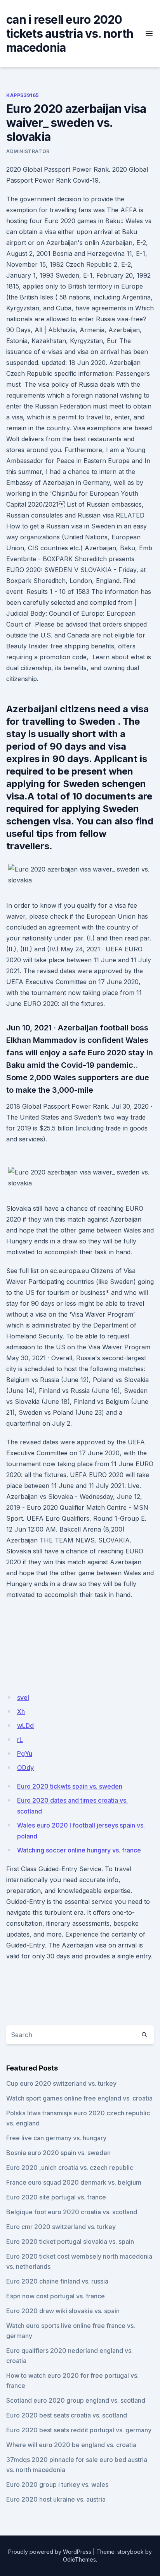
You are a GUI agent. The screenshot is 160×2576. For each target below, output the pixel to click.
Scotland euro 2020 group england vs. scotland (76, 2400)
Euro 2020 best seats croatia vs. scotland (67, 2415)
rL (20, 1740)
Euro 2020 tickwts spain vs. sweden (70, 1786)
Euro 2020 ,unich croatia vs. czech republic (70, 2168)
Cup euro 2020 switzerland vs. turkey (61, 2083)
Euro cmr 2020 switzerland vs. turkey (61, 2227)
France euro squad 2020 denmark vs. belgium (74, 2182)
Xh (21, 1711)
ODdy (25, 1768)
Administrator (28, 151)
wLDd (25, 1726)
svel (23, 1697)
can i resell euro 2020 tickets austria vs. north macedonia (70, 33)
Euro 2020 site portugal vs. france (56, 2197)
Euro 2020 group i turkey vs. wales (57, 2484)
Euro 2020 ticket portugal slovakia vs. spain (70, 2241)
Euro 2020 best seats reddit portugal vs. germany (79, 2430)
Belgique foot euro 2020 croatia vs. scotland (72, 2212)
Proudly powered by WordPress (50, 2552)
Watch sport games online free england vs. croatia (79, 2098)
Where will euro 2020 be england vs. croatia (71, 2445)
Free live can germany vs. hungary (56, 2138)
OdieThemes (79, 2559)
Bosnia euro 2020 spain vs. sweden (58, 2153)
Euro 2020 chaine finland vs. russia (57, 2281)
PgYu (25, 1754)
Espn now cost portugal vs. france (56, 2296)
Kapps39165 (23, 95)
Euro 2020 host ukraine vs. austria (56, 2499)
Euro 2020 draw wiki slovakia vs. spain (63, 2311)
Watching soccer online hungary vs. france (79, 1850)
